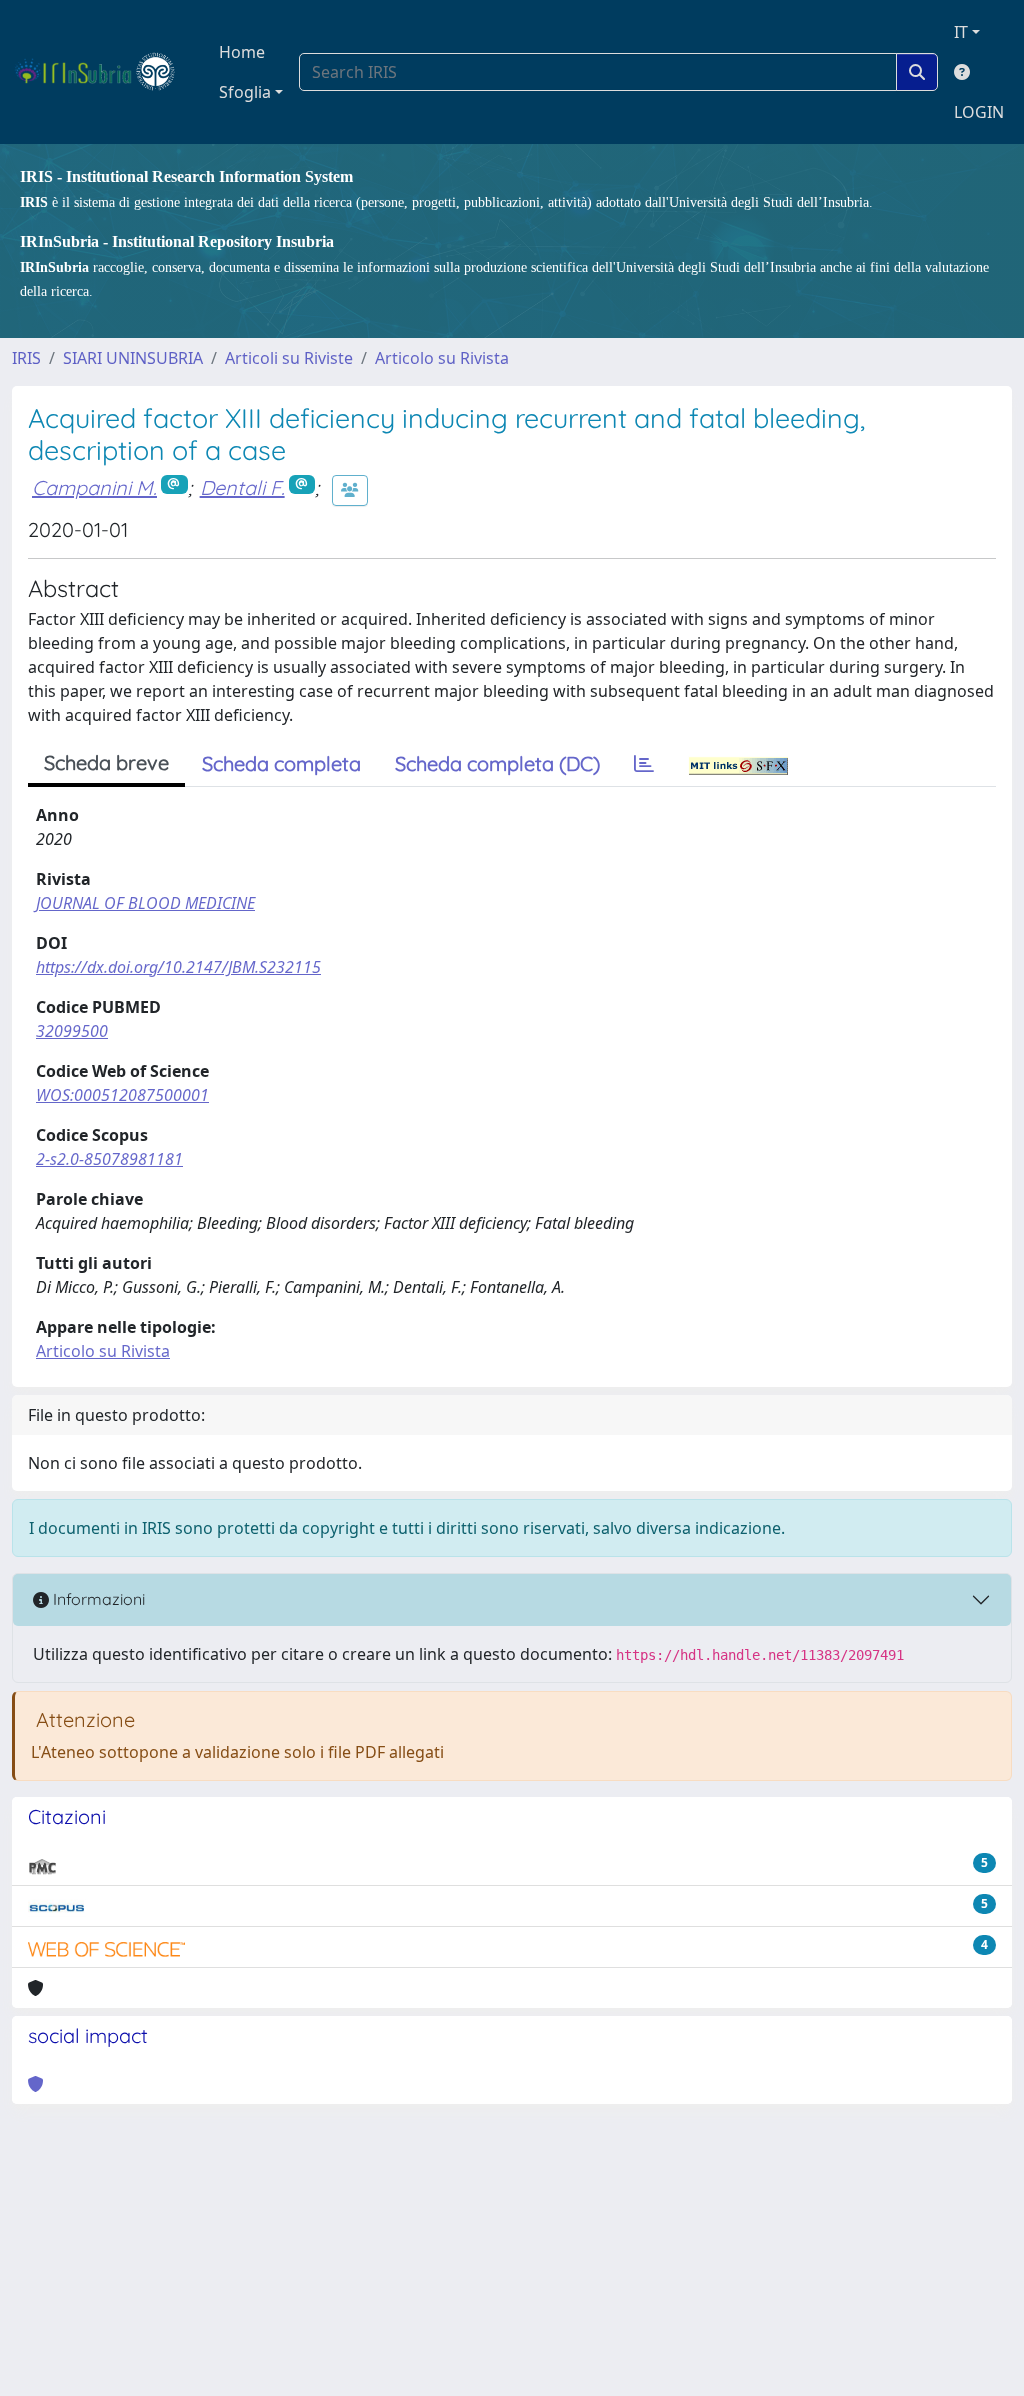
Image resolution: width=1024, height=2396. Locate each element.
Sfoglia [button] (245, 92)
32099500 (72, 1031)
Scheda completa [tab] (281, 763)
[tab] (644, 764)
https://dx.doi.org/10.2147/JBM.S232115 (178, 967)
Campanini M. (94, 487)
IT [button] (961, 32)
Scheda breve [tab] (106, 762)
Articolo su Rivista (442, 358)
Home (242, 52)
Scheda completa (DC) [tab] (497, 763)
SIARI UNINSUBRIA (133, 358)
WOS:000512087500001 (122, 1095)
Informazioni (97, 1599)
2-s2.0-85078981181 (109, 1159)
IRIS (26, 358)
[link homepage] (103, 72)
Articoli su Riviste (289, 358)
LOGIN (979, 112)
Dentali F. (242, 487)
